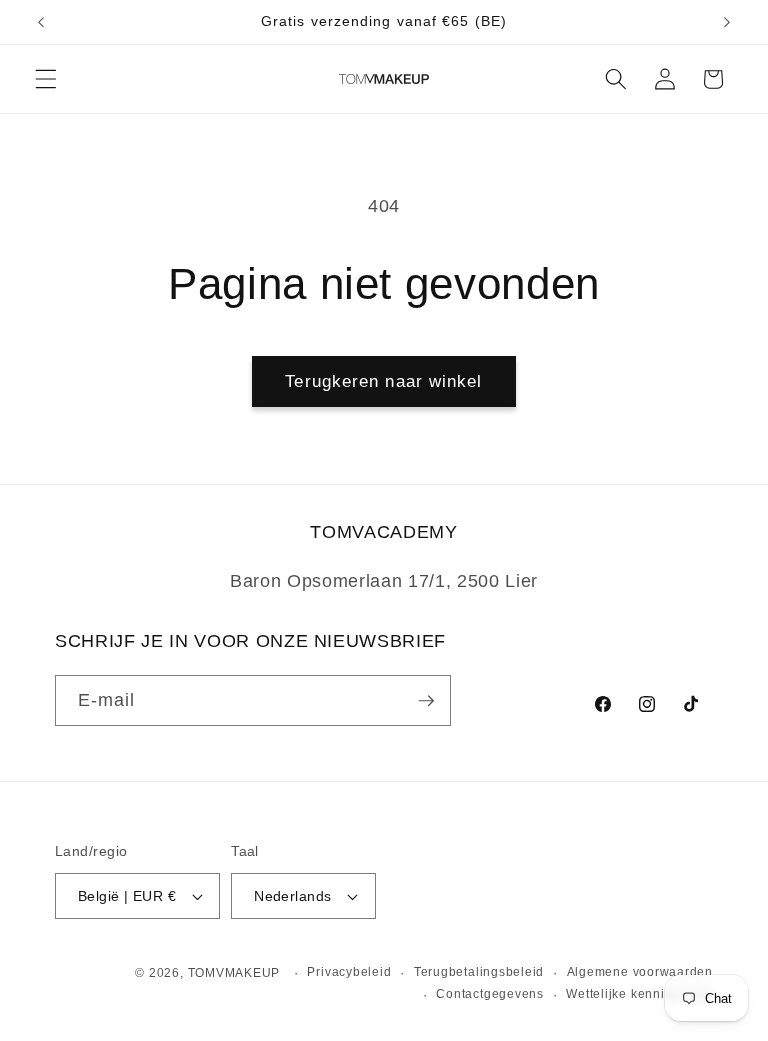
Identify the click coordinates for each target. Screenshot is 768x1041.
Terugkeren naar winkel (383, 381)
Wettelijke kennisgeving (639, 994)
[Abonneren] (426, 701)
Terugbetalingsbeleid (479, 972)
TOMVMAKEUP (234, 973)
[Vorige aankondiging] (41, 22)
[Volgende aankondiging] (727, 22)
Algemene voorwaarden (640, 972)
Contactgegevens (490, 994)
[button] (46, 79)
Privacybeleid (349, 972)
